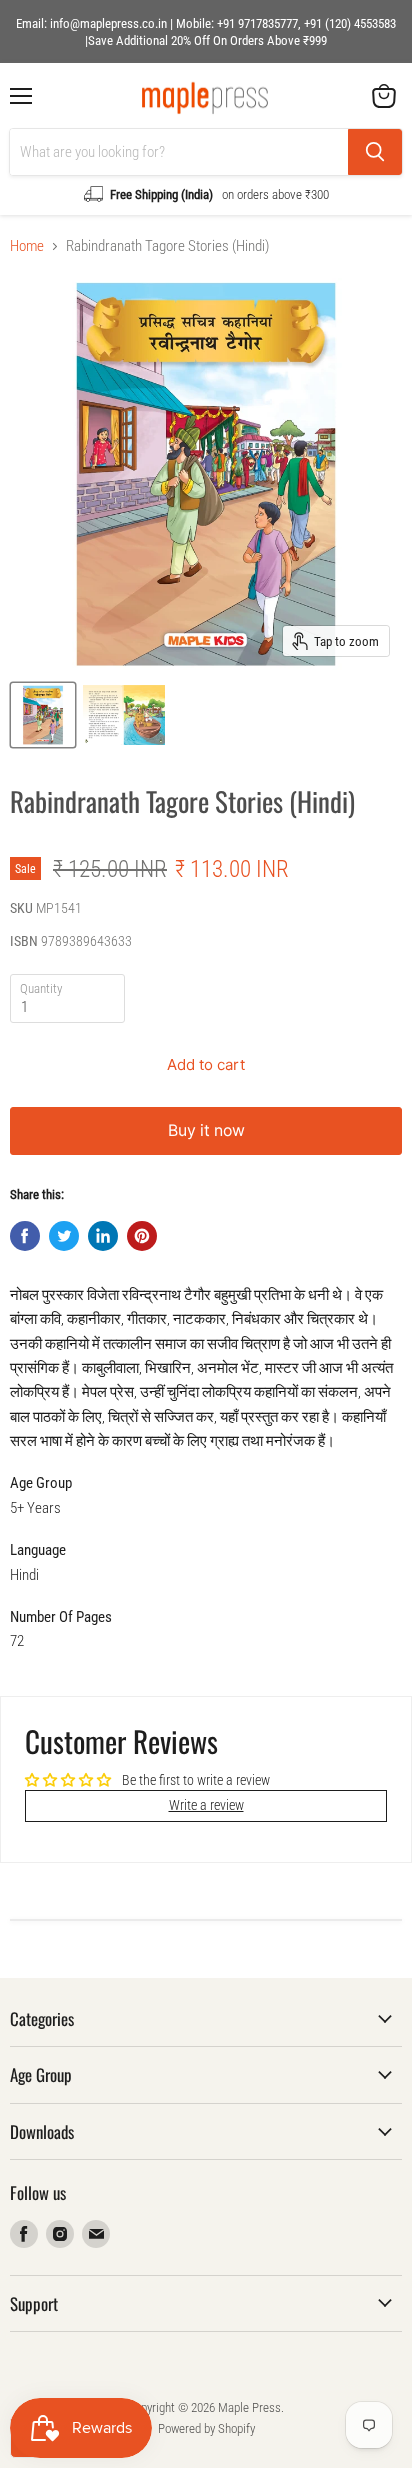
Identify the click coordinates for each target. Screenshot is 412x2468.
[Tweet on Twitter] (64, 1236)
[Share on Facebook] (25, 1236)
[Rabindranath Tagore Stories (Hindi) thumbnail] (43, 715)
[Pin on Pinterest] (142, 1236)
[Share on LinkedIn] (103, 1236)
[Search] (375, 152)
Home (27, 246)
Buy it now (206, 1130)
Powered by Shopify (206, 2428)
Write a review (206, 1805)
